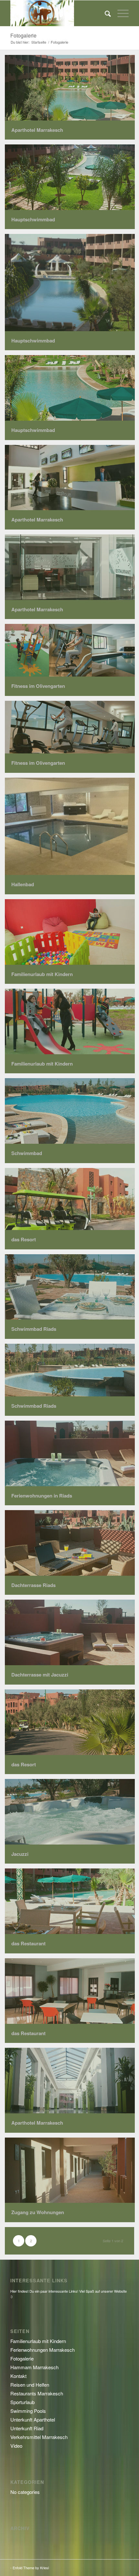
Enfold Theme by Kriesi (31, 2568)
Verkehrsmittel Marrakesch (39, 2437)
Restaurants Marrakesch (37, 2393)
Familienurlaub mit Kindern (38, 2341)
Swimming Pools (28, 2411)
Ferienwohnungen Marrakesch (43, 2350)
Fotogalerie (23, 35)
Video (16, 2446)
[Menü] (120, 13)
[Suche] (105, 13)
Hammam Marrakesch (34, 2367)
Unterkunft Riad (27, 2428)
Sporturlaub (22, 2402)
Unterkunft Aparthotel (33, 2419)
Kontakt (18, 2376)
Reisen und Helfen (30, 2385)
